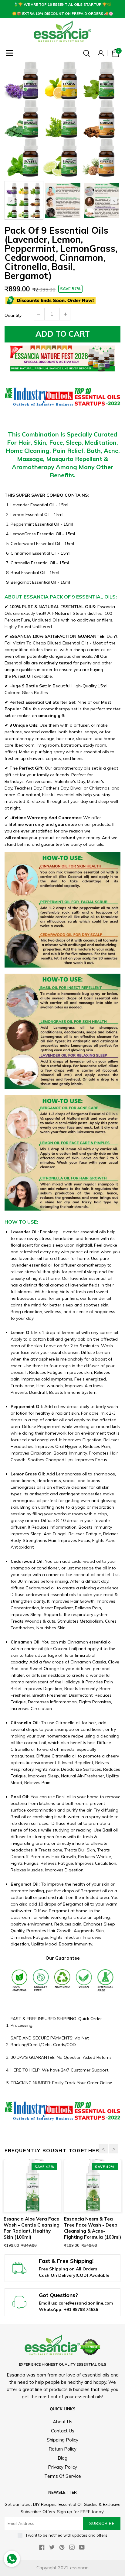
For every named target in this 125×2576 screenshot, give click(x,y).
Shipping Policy (62, 2440)
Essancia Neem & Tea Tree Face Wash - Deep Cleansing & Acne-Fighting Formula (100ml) (93, 2228)
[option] (62, 119)
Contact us (63, 2431)
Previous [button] (11, 201)
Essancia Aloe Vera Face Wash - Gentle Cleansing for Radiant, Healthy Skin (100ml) (32, 2228)
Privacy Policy (62, 2467)
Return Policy (62, 2449)
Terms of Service (63, 2476)
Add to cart (63, 334)
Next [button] (114, 201)
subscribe (102, 2523)
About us (63, 2422)
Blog (62, 2458)
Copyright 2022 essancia (62, 2568)
